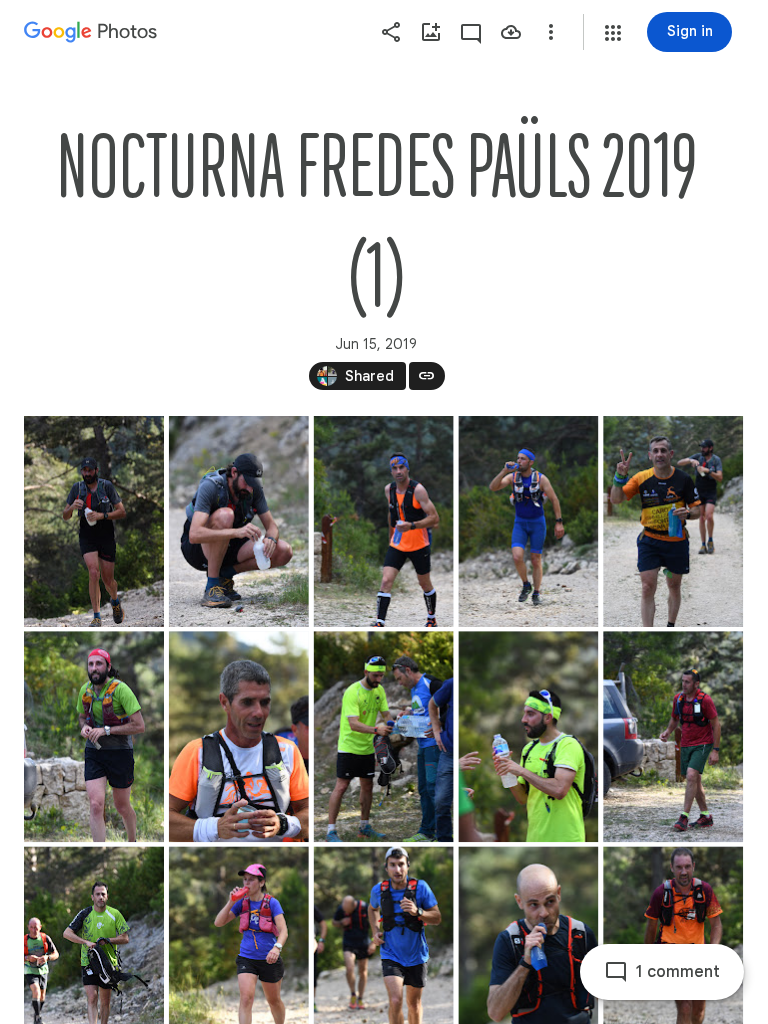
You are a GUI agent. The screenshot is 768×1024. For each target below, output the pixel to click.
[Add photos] (431, 32)
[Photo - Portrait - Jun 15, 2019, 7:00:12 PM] (94, 736)
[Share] (391, 32)
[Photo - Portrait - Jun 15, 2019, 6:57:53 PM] (384, 521)
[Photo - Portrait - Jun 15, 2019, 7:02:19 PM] (673, 736)
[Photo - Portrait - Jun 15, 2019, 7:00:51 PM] (239, 736)
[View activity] (471, 32)
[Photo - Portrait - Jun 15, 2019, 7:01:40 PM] (384, 736)
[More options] (551, 32)
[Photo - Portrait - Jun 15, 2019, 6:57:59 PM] (528, 521)
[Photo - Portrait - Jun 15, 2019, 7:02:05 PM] (528, 736)
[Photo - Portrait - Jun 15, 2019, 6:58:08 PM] (673, 521)
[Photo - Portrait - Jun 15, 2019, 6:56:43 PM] (94, 521)
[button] (613, 33)
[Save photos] (511, 32)
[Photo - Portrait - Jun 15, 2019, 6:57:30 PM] (239, 521)
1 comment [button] (678, 972)
